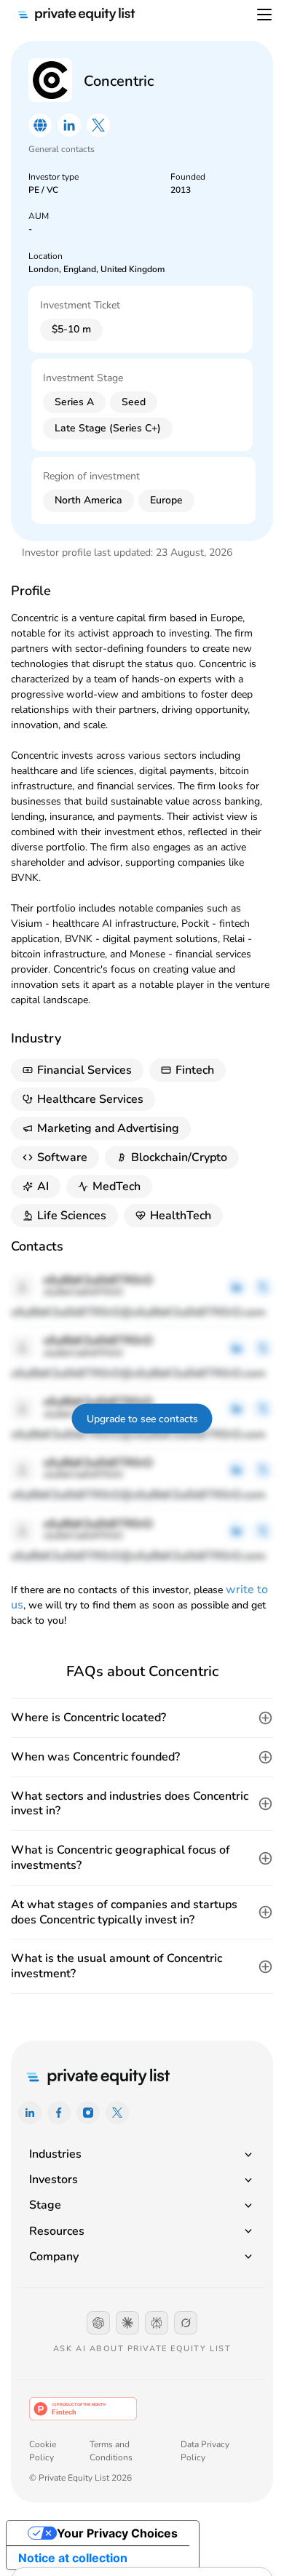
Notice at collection (73, 2558)
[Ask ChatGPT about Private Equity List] (98, 2323)
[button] (142, 1718)
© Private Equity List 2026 (80, 2478)
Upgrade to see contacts (142, 1418)
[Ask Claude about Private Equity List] (127, 2323)
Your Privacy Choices (117, 2533)
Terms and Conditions (111, 2451)
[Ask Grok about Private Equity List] (186, 2323)
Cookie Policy (43, 2451)
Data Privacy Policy (205, 2451)
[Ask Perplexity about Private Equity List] (157, 2323)
